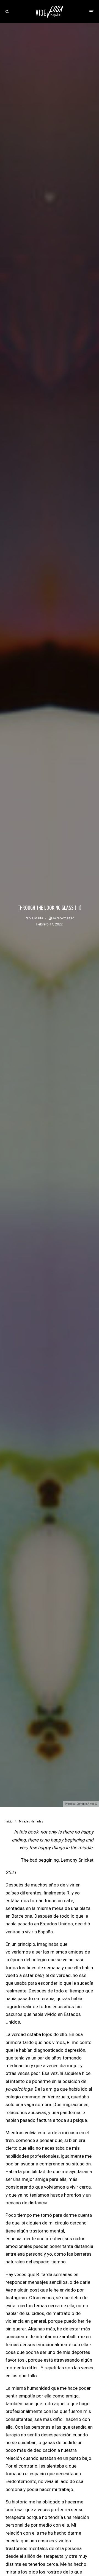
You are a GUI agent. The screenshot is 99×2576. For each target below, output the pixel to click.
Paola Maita (34, 918)
